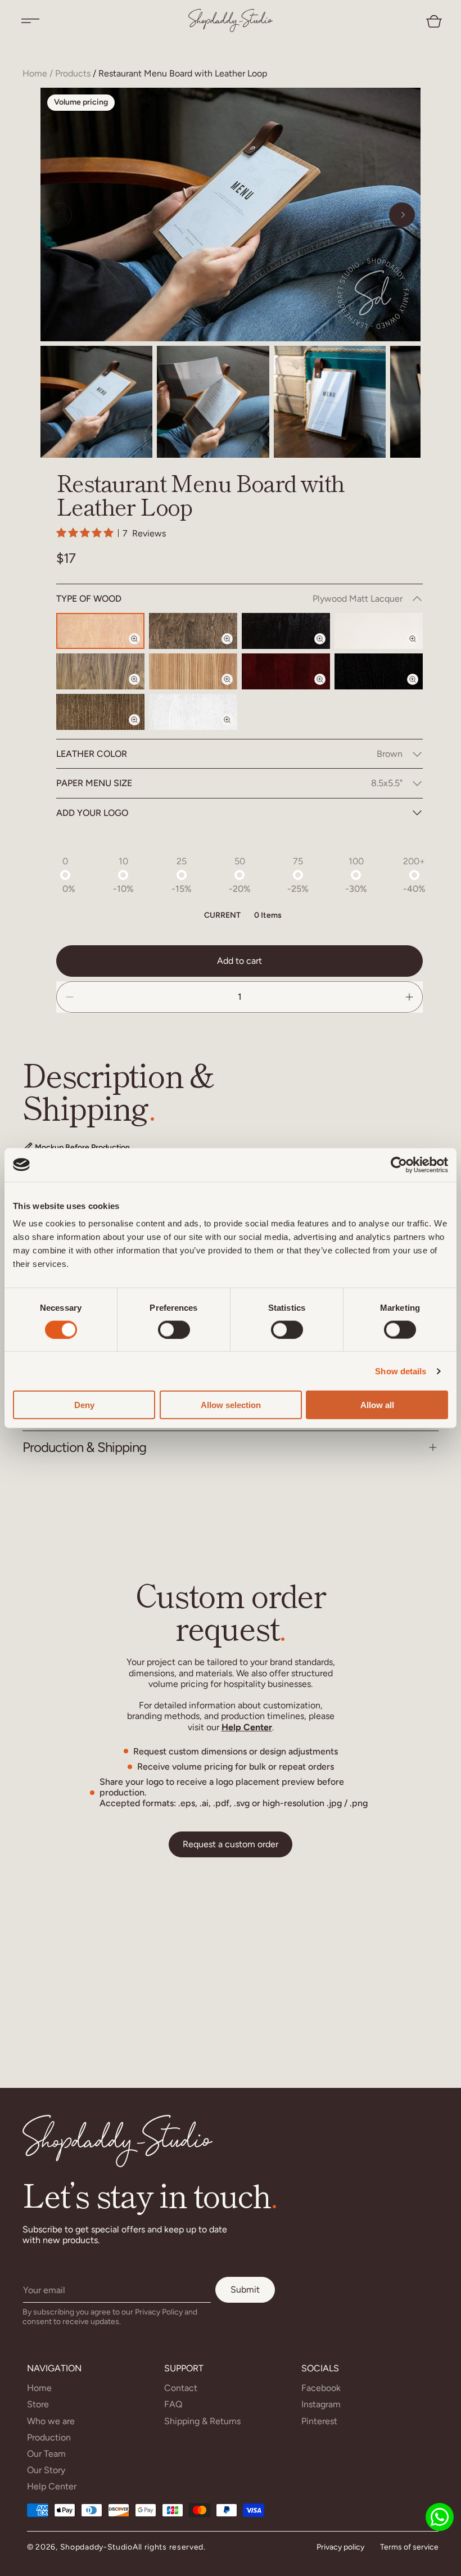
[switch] (174, 1329)
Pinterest (319, 2421)
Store (38, 2404)
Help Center (247, 1727)
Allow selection (231, 1405)
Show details (401, 1371)
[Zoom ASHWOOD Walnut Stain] (141, 729)
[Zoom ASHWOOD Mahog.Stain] (327, 689)
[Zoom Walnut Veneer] (141, 689)
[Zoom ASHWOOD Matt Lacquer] (234, 689)
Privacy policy (340, 2547)
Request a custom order (231, 1844)
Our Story (46, 2470)
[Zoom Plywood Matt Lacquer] (141, 648)
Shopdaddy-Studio (96, 2547)
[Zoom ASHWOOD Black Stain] (419, 689)
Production (49, 2437)
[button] (30, 21)
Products (73, 73)
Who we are (51, 2421)
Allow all (377, 1405)
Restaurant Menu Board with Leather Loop (183, 73)
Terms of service (409, 2547)
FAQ (173, 2404)
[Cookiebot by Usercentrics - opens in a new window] (399, 1165)
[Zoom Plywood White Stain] (419, 648)
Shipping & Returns (202, 2421)
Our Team (46, 2454)
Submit (245, 2289)
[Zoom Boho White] (234, 729)
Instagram (321, 2404)
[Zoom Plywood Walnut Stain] (234, 648)
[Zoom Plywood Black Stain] (327, 648)
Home (35, 73)
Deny (84, 1405)
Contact (181, 2388)
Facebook (321, 2388)
